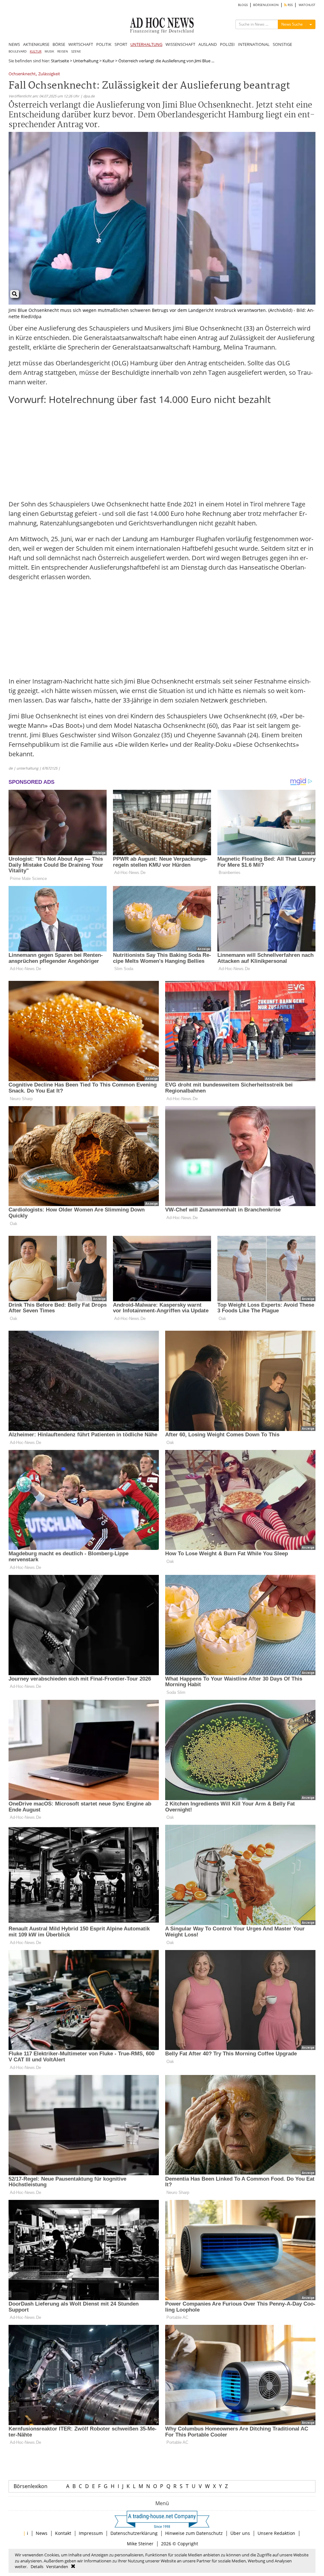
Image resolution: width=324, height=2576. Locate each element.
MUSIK (49, 51)
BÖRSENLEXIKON (266, 5)
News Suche (292, 24)
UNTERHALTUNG (146, 44)
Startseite (60, 61)
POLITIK (104, 44)
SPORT (121, 44)
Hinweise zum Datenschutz (194, 2533)
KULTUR (36, 51)
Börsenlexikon (31, 2486)
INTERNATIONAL (254, 44)
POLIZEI (227, 44)
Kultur (108, 61)
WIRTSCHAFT (81, 44)
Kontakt (63, 2533)
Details (37, 2567)
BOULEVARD (18, 51)
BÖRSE (59, 44)
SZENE (76, 51)
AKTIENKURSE (36, 44)
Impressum (91, 2533)
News (42, 2533)
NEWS (14, 44)
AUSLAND (208, 44)
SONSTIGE (282, 44)
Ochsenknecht (22, 74)
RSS (290, 5)
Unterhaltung (86, 61)
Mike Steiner (140, 2544)
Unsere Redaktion (276, 2533)
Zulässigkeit (49, 74)
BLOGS (243, 5)
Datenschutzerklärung (134, 2533)
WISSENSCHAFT (180, 44)
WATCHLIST (307, 5)
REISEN (63, 51)
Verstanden (57, 2567)
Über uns (240, 2533)
